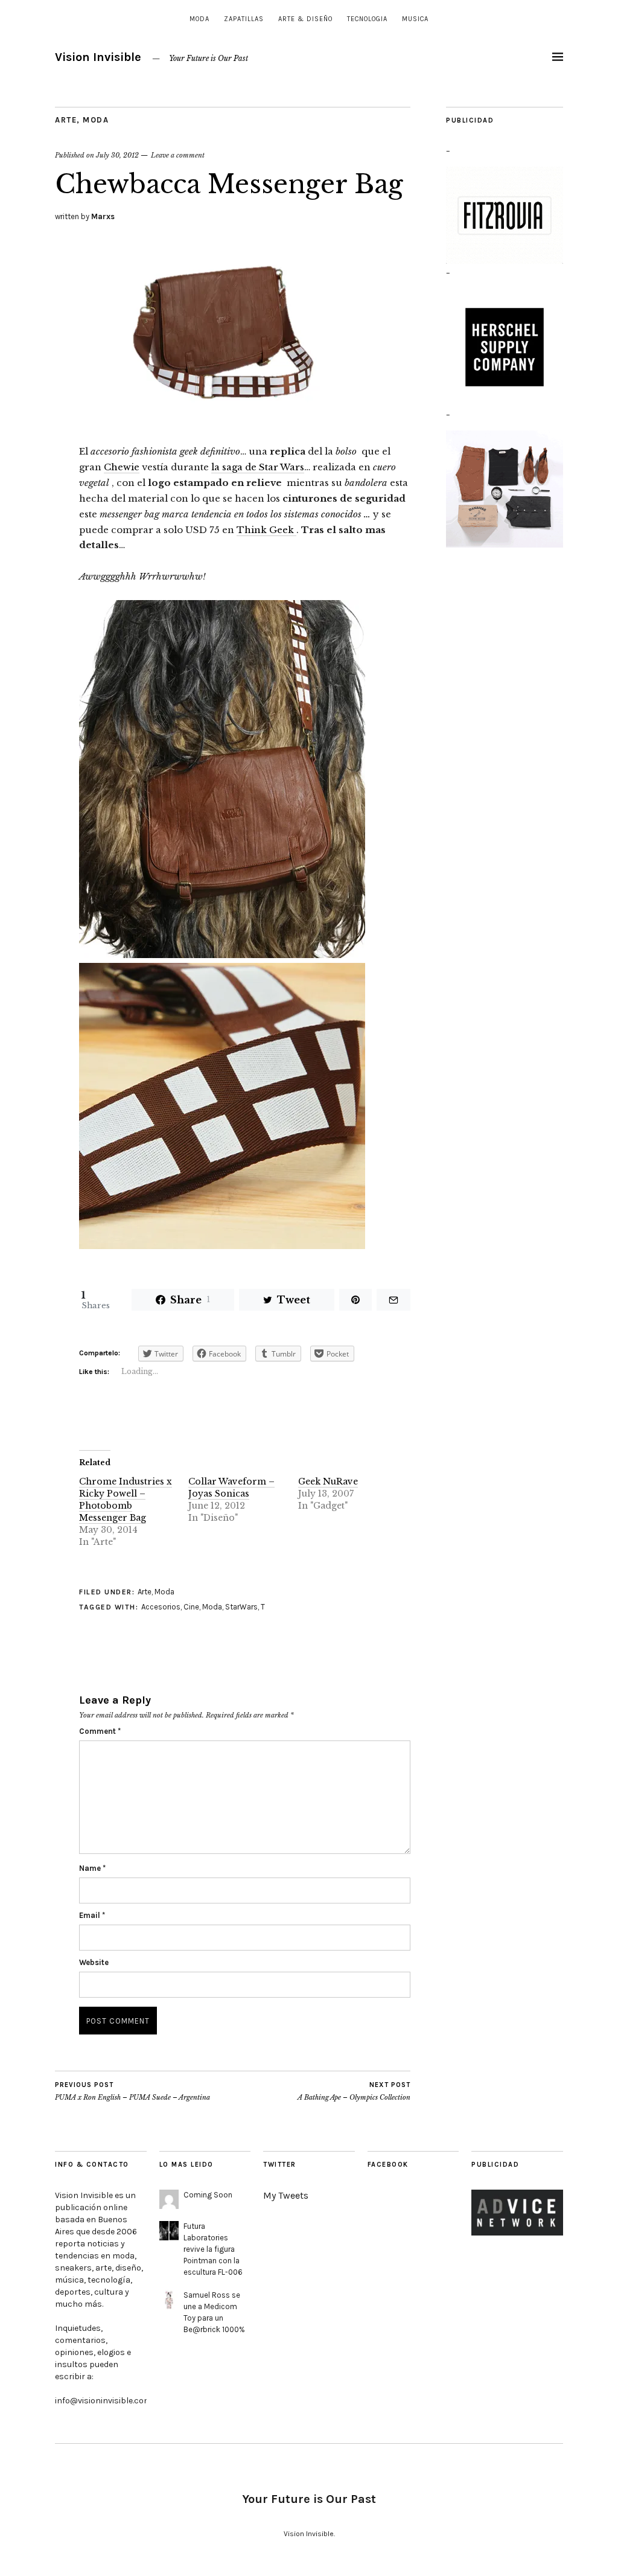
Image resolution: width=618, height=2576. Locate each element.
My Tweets (286, 2195)
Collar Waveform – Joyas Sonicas (231, 1488)
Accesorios (161, 1607)
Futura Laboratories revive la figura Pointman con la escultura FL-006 (213, 2249)
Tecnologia (367, 19)
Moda (199, 19)
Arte (66, 120)
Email (92, 1915)
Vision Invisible (98, 57)
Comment (100, 1731)
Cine (191, 1607)
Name (92, 1868)
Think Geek (266, 530)
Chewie (122, 467)
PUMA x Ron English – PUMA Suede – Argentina (132, 2092)
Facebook (388, 2165)
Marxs (103, 216)
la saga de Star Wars (258, 467)
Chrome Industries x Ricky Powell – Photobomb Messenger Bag (126, 1500)
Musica (415, 19)
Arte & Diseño (305, 19)
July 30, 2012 (117, 155)
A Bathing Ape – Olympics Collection (354, 2092)
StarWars (241, 1607)
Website (94, 1962)
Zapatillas (244, 19)
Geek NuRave (328, 1481)
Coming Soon (208, 2195)
